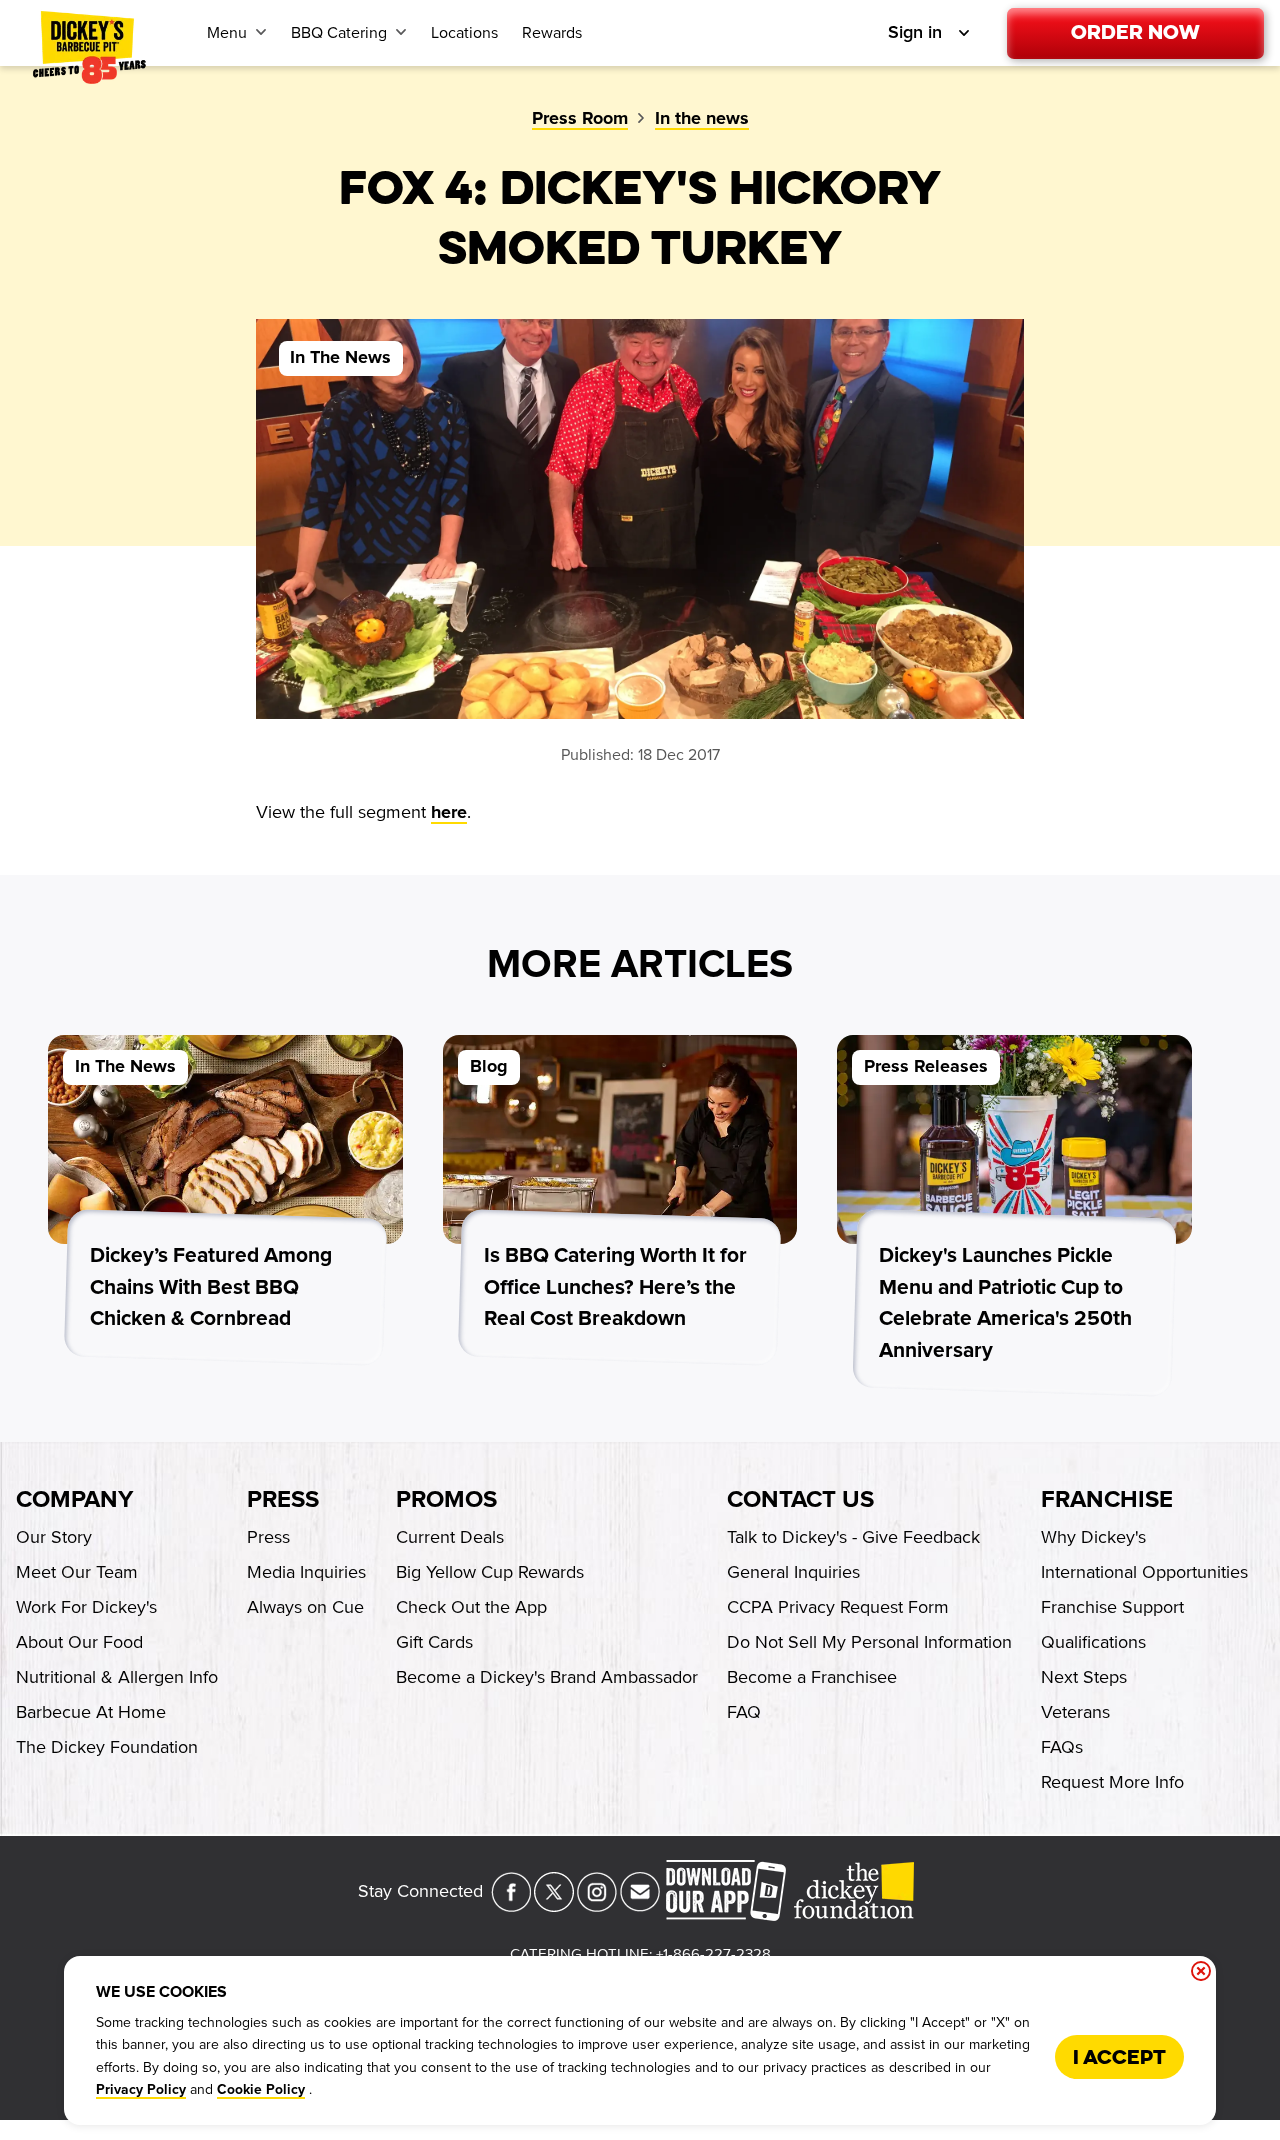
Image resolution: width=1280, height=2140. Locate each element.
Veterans (1075, 1712)
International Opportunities (1144, 1572)
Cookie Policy (261, 2090)
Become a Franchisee (812, 1677)
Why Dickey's (1093, 1537)
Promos (446, 1500)
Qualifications (1093, 1642)
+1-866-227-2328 (713, 1954)
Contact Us (800, 1500)
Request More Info (1112, 1782)
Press (283, 1500)
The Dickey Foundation (107, 1747)
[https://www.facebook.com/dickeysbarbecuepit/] (511, 1906)
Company (74, 1500)
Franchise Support (1112, 1607)
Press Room (580, 119)
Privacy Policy (141, 2090)
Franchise (1107, 1500)
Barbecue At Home (91, 1712)
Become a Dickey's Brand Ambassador (547, 1677)
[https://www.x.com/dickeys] (554, 1906)
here (449, 813)
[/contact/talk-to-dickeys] (640, 1906)
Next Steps (1084, 1677)
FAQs (1062, 1747)
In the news (702, 119)
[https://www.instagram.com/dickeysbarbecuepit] (597, 1906)
